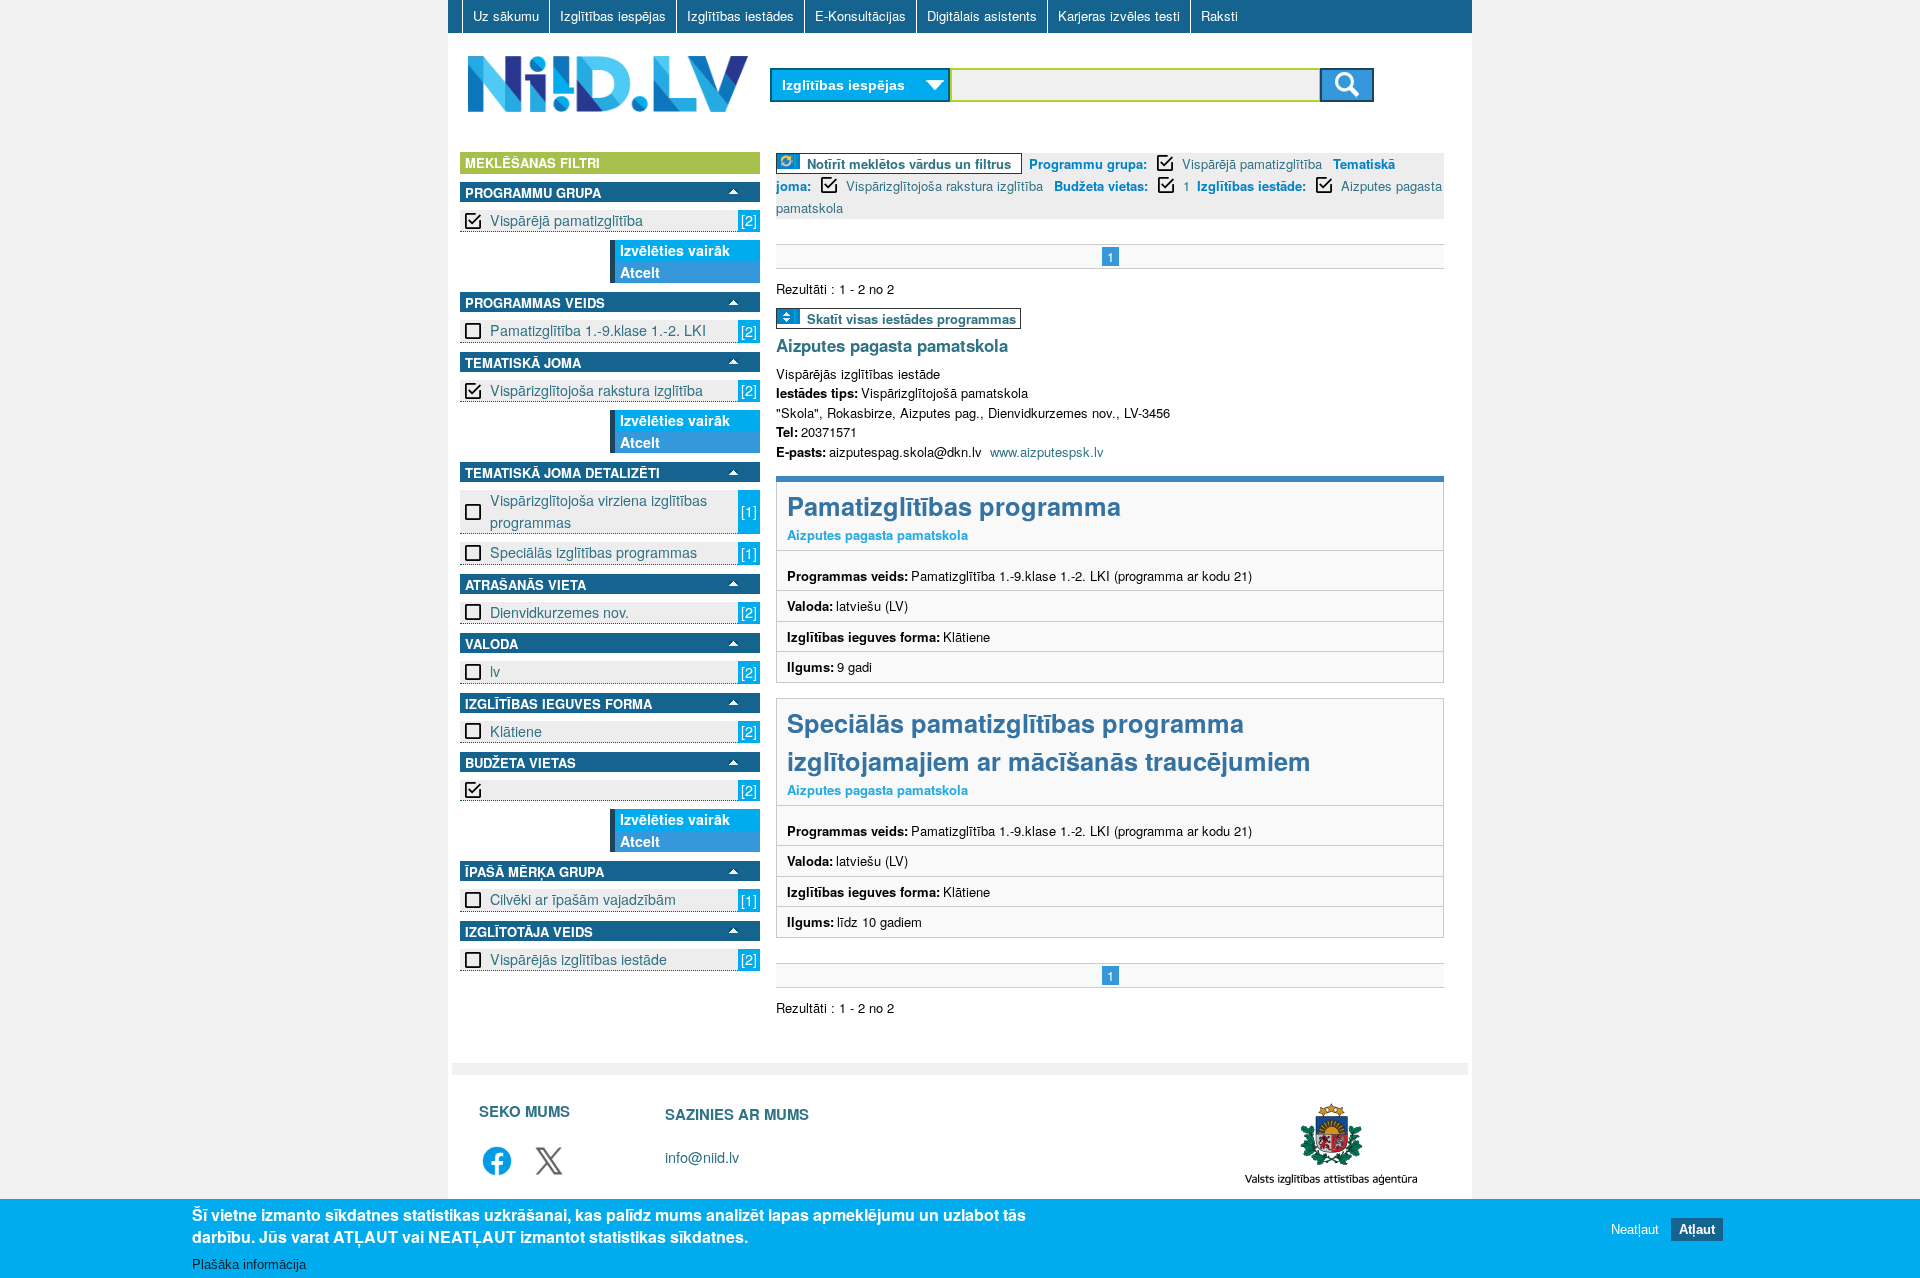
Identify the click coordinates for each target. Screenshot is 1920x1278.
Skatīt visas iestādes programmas (911, 318)
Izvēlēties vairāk (675, 250)
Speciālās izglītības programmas (593, 552)
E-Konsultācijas (860, 15)
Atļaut (1697, 1230)
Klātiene (516, 731)
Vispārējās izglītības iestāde (578, 959)
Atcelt (640, 272)
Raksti (1219, 15)
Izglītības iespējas (613, 15)
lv (495, 671)
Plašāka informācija (249, 1264)
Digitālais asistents (982, 15)
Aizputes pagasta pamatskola (892, 345)
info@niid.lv (702, 1156)
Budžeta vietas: (1101, 185)
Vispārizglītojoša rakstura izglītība (596, 390)
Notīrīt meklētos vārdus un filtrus (909, 163)
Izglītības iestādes (740, 15)
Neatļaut (1635, 1230)
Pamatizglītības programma (954, 505)
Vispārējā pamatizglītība (566, 220)
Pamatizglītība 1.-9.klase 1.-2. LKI (598, 330)
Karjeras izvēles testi (1119, 15)
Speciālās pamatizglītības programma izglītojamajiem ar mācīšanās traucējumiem (1049, 741)
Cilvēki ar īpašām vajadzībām (583, 899)
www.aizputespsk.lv (1047, 451)
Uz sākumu (506, 15)
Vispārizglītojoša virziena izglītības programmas (598, 510)
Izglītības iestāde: (1251, 185)
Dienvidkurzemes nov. (559, 612)
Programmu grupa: (1088, 163)
